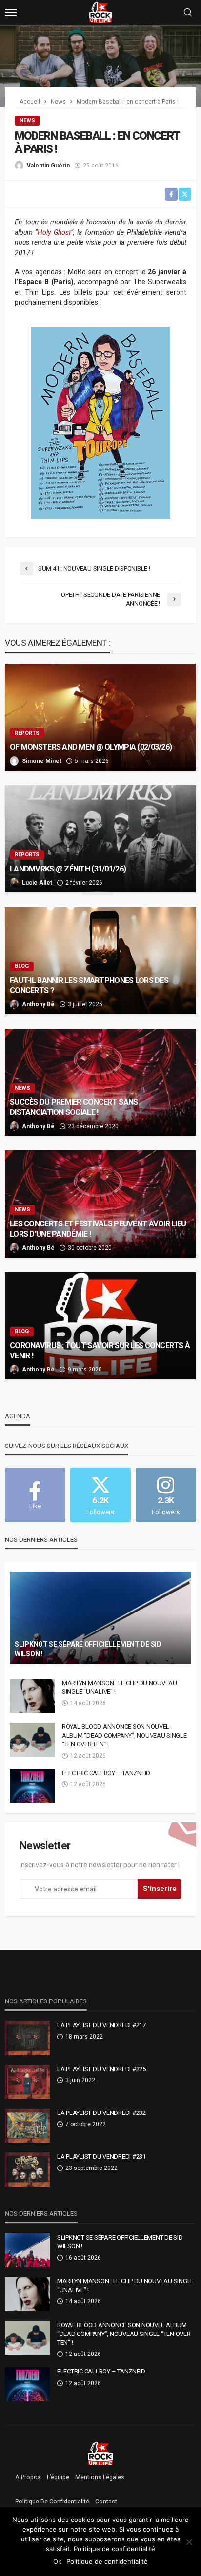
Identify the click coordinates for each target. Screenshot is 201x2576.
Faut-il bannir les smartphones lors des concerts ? (89, 985)
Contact (106, 2502)
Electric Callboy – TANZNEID (106, 1773)
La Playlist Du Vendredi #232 (101, 2113)
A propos (28, 2477)
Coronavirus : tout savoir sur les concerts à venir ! (100, 1351)
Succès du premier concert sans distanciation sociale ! (74, 1107)
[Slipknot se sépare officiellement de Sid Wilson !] (100, 1618)
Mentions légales (100, 2477)
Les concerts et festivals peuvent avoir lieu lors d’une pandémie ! (98, 1229)
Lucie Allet (37, 883)
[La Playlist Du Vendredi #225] (27, 2082)
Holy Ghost (54, 232)
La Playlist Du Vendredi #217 (101, 2025)
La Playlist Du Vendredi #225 (101, 2069)
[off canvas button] (11, 13)
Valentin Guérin (48, 166)
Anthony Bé (38, 1004)
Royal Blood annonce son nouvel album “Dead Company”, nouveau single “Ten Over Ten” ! (124, 1735)
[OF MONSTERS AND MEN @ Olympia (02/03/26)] (100, 717)
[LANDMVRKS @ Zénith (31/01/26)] (100, 839)
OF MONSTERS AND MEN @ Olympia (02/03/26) (91, 747)
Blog (22, 966)
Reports (27, 733)
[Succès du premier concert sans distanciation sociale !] (100, 1082)
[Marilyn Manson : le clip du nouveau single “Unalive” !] (32, 1696)
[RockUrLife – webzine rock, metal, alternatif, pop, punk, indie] (101, 2453)
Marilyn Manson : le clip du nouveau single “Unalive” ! (120, 1687)
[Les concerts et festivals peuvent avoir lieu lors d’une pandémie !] (100, 1204)
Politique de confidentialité (52, 2502)
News (27, 120)
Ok (57, 2561)
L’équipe (58, 2477)
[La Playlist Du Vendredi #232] (27, 2126)
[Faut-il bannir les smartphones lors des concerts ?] (100, 961)
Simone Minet (42, 761)
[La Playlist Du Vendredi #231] (27, 2169)
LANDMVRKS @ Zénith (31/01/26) (69, 869)
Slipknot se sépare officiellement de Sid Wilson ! (88, 1649)
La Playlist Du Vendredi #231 (101, 2157)
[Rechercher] (188, 13)
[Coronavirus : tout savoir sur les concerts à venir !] (100, 1326)
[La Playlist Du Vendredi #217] (27, 2038)
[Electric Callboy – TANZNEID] (32, 1786)
